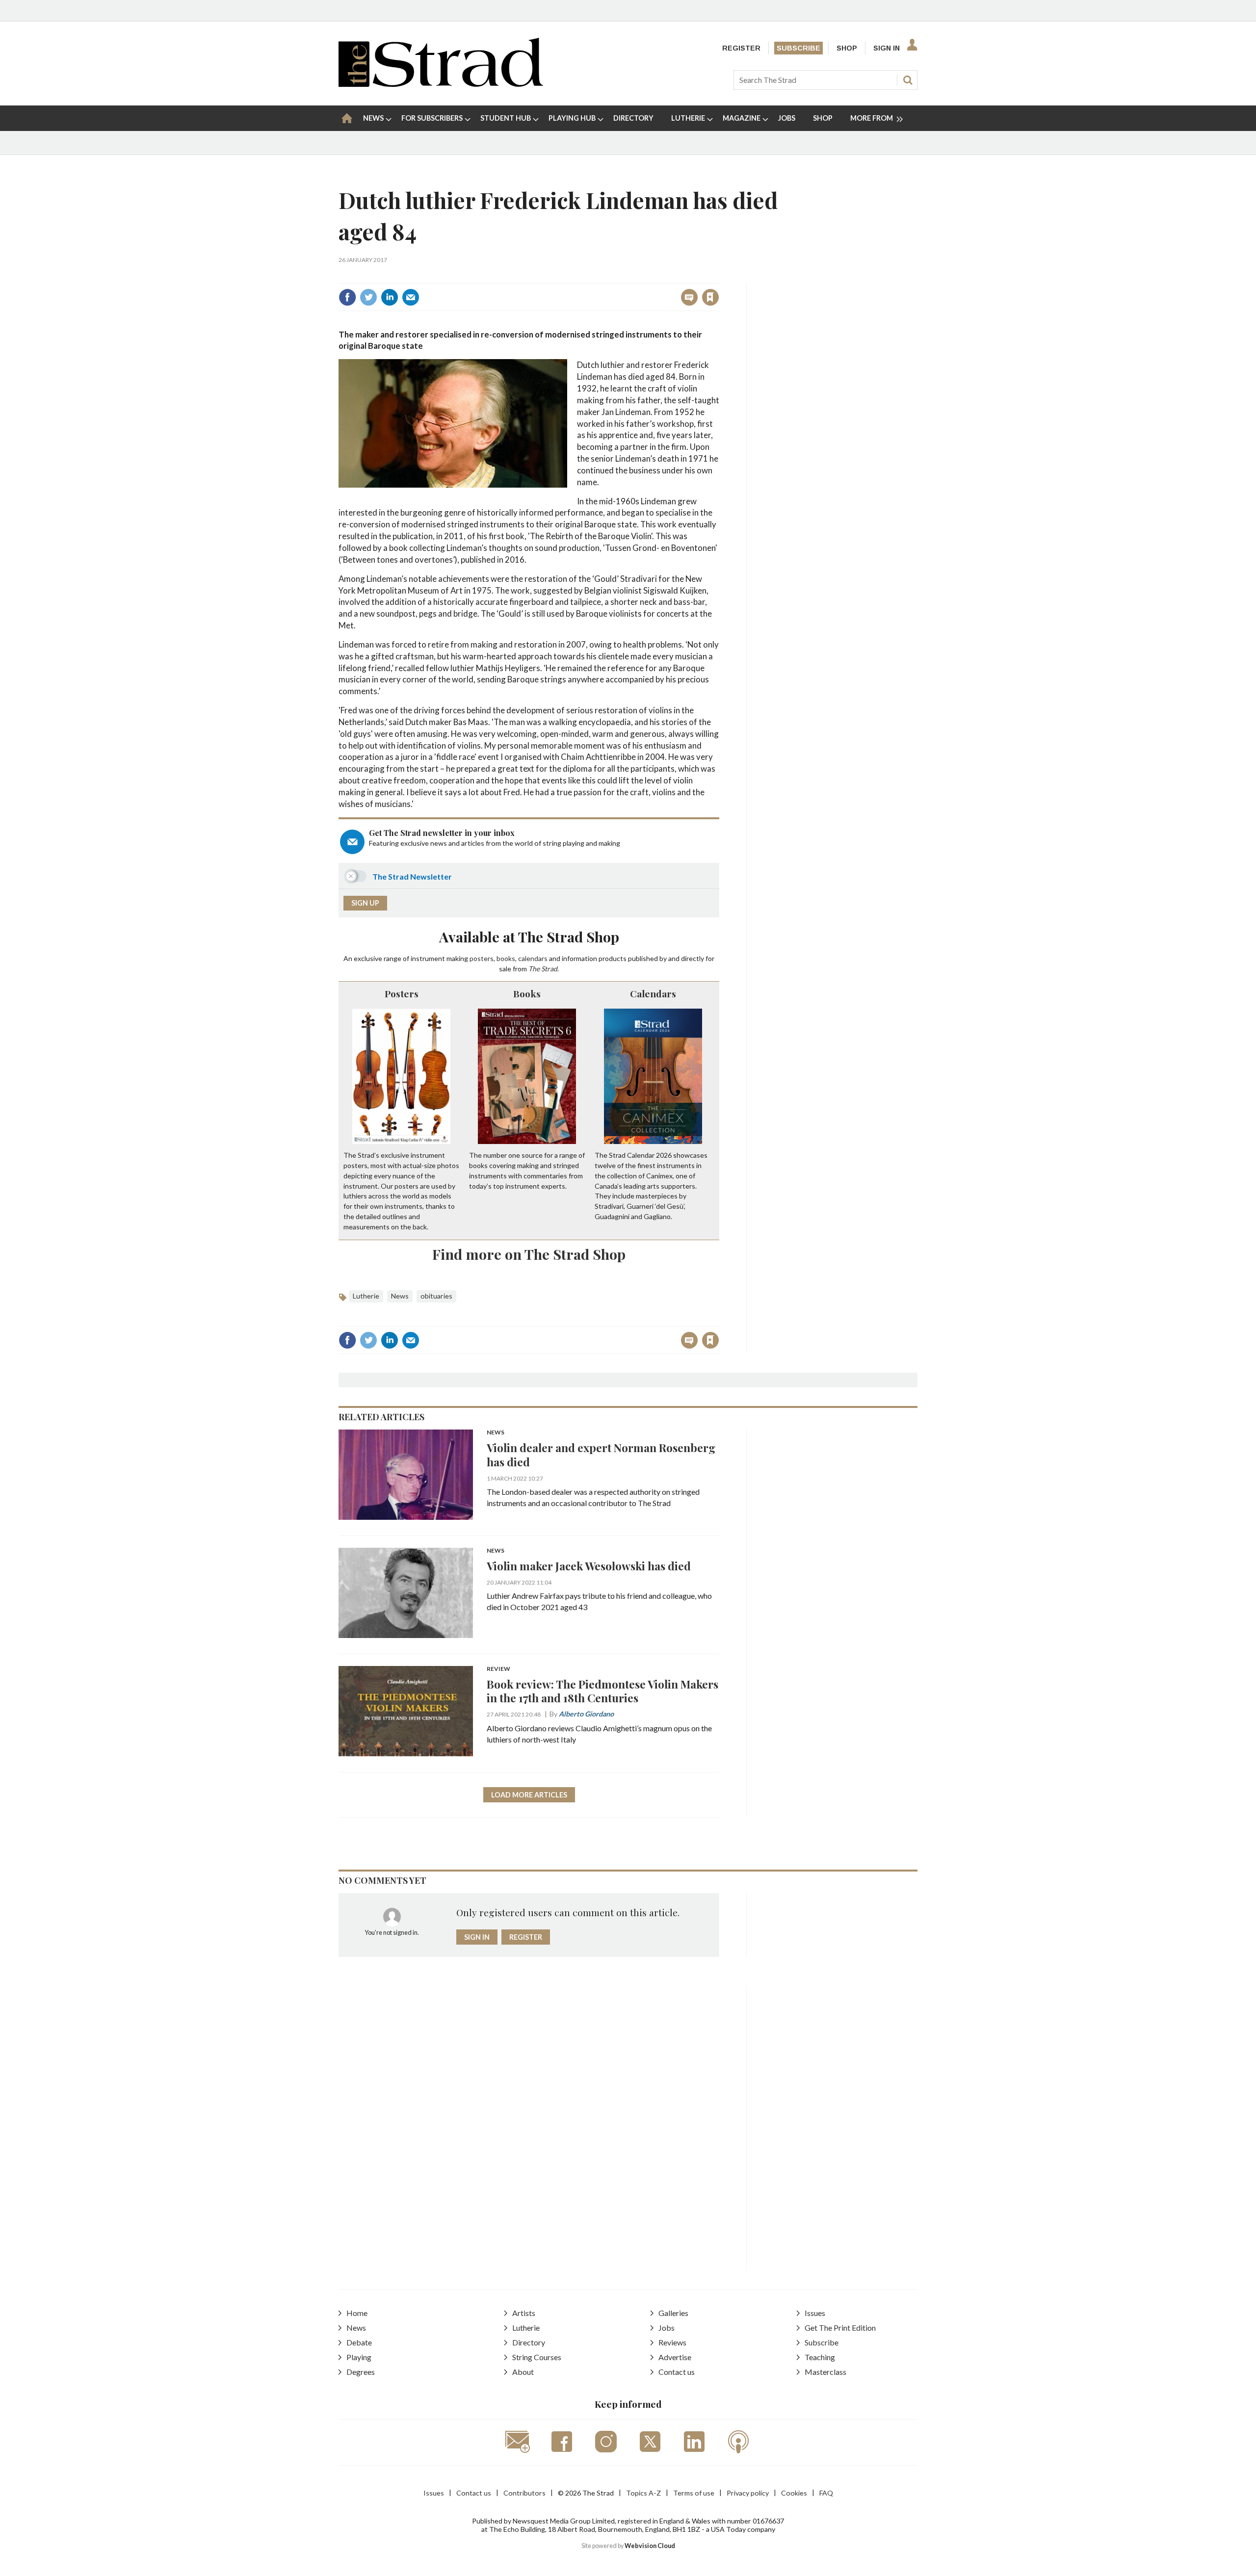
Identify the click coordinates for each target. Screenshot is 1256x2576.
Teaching (820, 2357)
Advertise (675, 2357)
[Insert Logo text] (441, 84)
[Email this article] (411, 297)
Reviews (672, 2342)
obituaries (436, 1296)
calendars (533, 958)
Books (527, 993)
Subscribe (798, 48)
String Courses (537, 2357)
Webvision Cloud (650, 2546)
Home (357, 2313)
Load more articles (529, 1795)
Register (741, 48)
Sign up (365, 903)
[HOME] (347, 118)
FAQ (826, 2493)
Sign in (588, 276)
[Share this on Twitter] (368, 297)
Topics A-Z (643, 2493)
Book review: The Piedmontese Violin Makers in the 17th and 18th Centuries (602, 1691)
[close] (719, 276)
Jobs (667, 2328)
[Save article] (710, 297)
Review (498, 1669)
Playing (359, 2357)
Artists (524, 2313)
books (506, 958)
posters (482, 958)
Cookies (794, 2493)
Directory (529, 2342)
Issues (815, 2313)
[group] (873, 118)
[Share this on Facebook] (347, 297)
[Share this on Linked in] (390, 297)
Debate (359, 2342)
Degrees (361, 2372)
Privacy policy (748, 2493)
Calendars (653, 993)
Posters (402, 993)
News (400, 1296)
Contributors (524, 2493)
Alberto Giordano (586, 1714)
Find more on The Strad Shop (529, 1254)
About (523, 2372)
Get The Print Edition (840, 2328)
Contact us (677, 2372)
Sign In (887, 48)
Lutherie (366, 1296)
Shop (847, 48)
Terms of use (694, 2493)
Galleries (673, 2313)
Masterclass (825, 2372)
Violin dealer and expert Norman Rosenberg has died (601, 1455)
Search (908, 80)
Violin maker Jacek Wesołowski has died (589, 1566)
